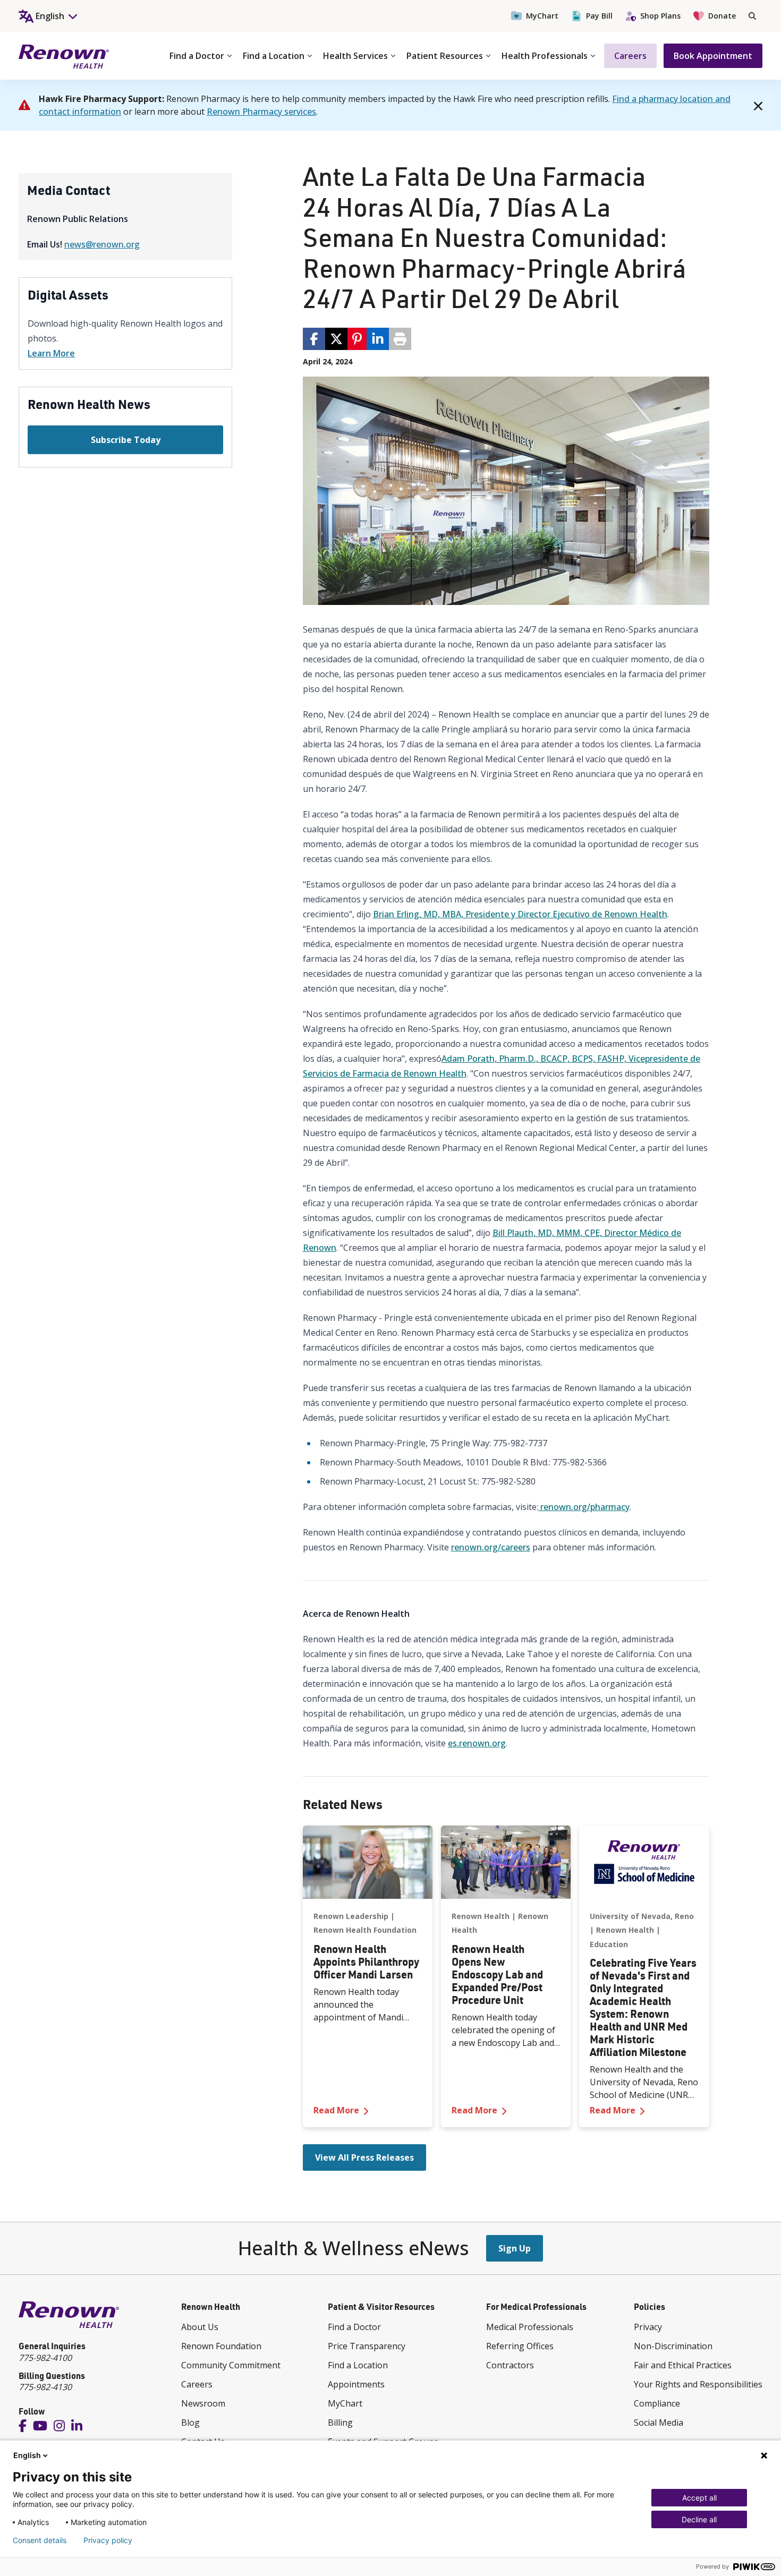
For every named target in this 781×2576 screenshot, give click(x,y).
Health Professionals (545, 56)
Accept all (699, 2498)
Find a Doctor (197, 56)
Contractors (510, 2365)
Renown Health (481, 1916)
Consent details (40, 2540)
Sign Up (515, 2248)
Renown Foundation (221, 2346)
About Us (200, 2327)
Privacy (648, 2327)
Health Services (355, 56)
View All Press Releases (364, 2157)
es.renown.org (477, 1743)
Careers (630, 56)
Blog (190, 2423)
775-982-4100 (45, 2358)
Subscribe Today (126, 440)
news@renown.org (102, 244)
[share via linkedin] (378, 339)
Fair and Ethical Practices (683, 2365)
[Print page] (400, 339)
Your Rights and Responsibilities (698, 2384)
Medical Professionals (530, 2327)
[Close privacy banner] (764, 2455)
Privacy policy (108, 2540)
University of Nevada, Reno (642, 1916)
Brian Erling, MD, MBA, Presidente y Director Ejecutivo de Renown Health (520, 914)
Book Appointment (713, 56)
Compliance (657, 2403)
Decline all (699, 2519)
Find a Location (274, 56)
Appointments (356, 2384)
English (27, 2455)
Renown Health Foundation (365, 1930)
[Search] (752, 16)
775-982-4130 (45, 2387)
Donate (722, 16)
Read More (368, 2110)
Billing (340, 2423)
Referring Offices (520, 2346)
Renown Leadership (351, 1916)
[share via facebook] (314, 339)
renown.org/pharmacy (584, 1507)
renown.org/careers (491, 1547)
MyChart (542, 16)
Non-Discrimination (673, 2346)
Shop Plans (660, 16)
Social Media (659, 2423)
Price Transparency (367, 2346)
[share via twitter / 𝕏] (336, 339)
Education (609, 1944)
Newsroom (203, 2403)
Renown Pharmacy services (261, 112)
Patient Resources (445, 56)
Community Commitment (231, 2365)
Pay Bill (599, 16)
